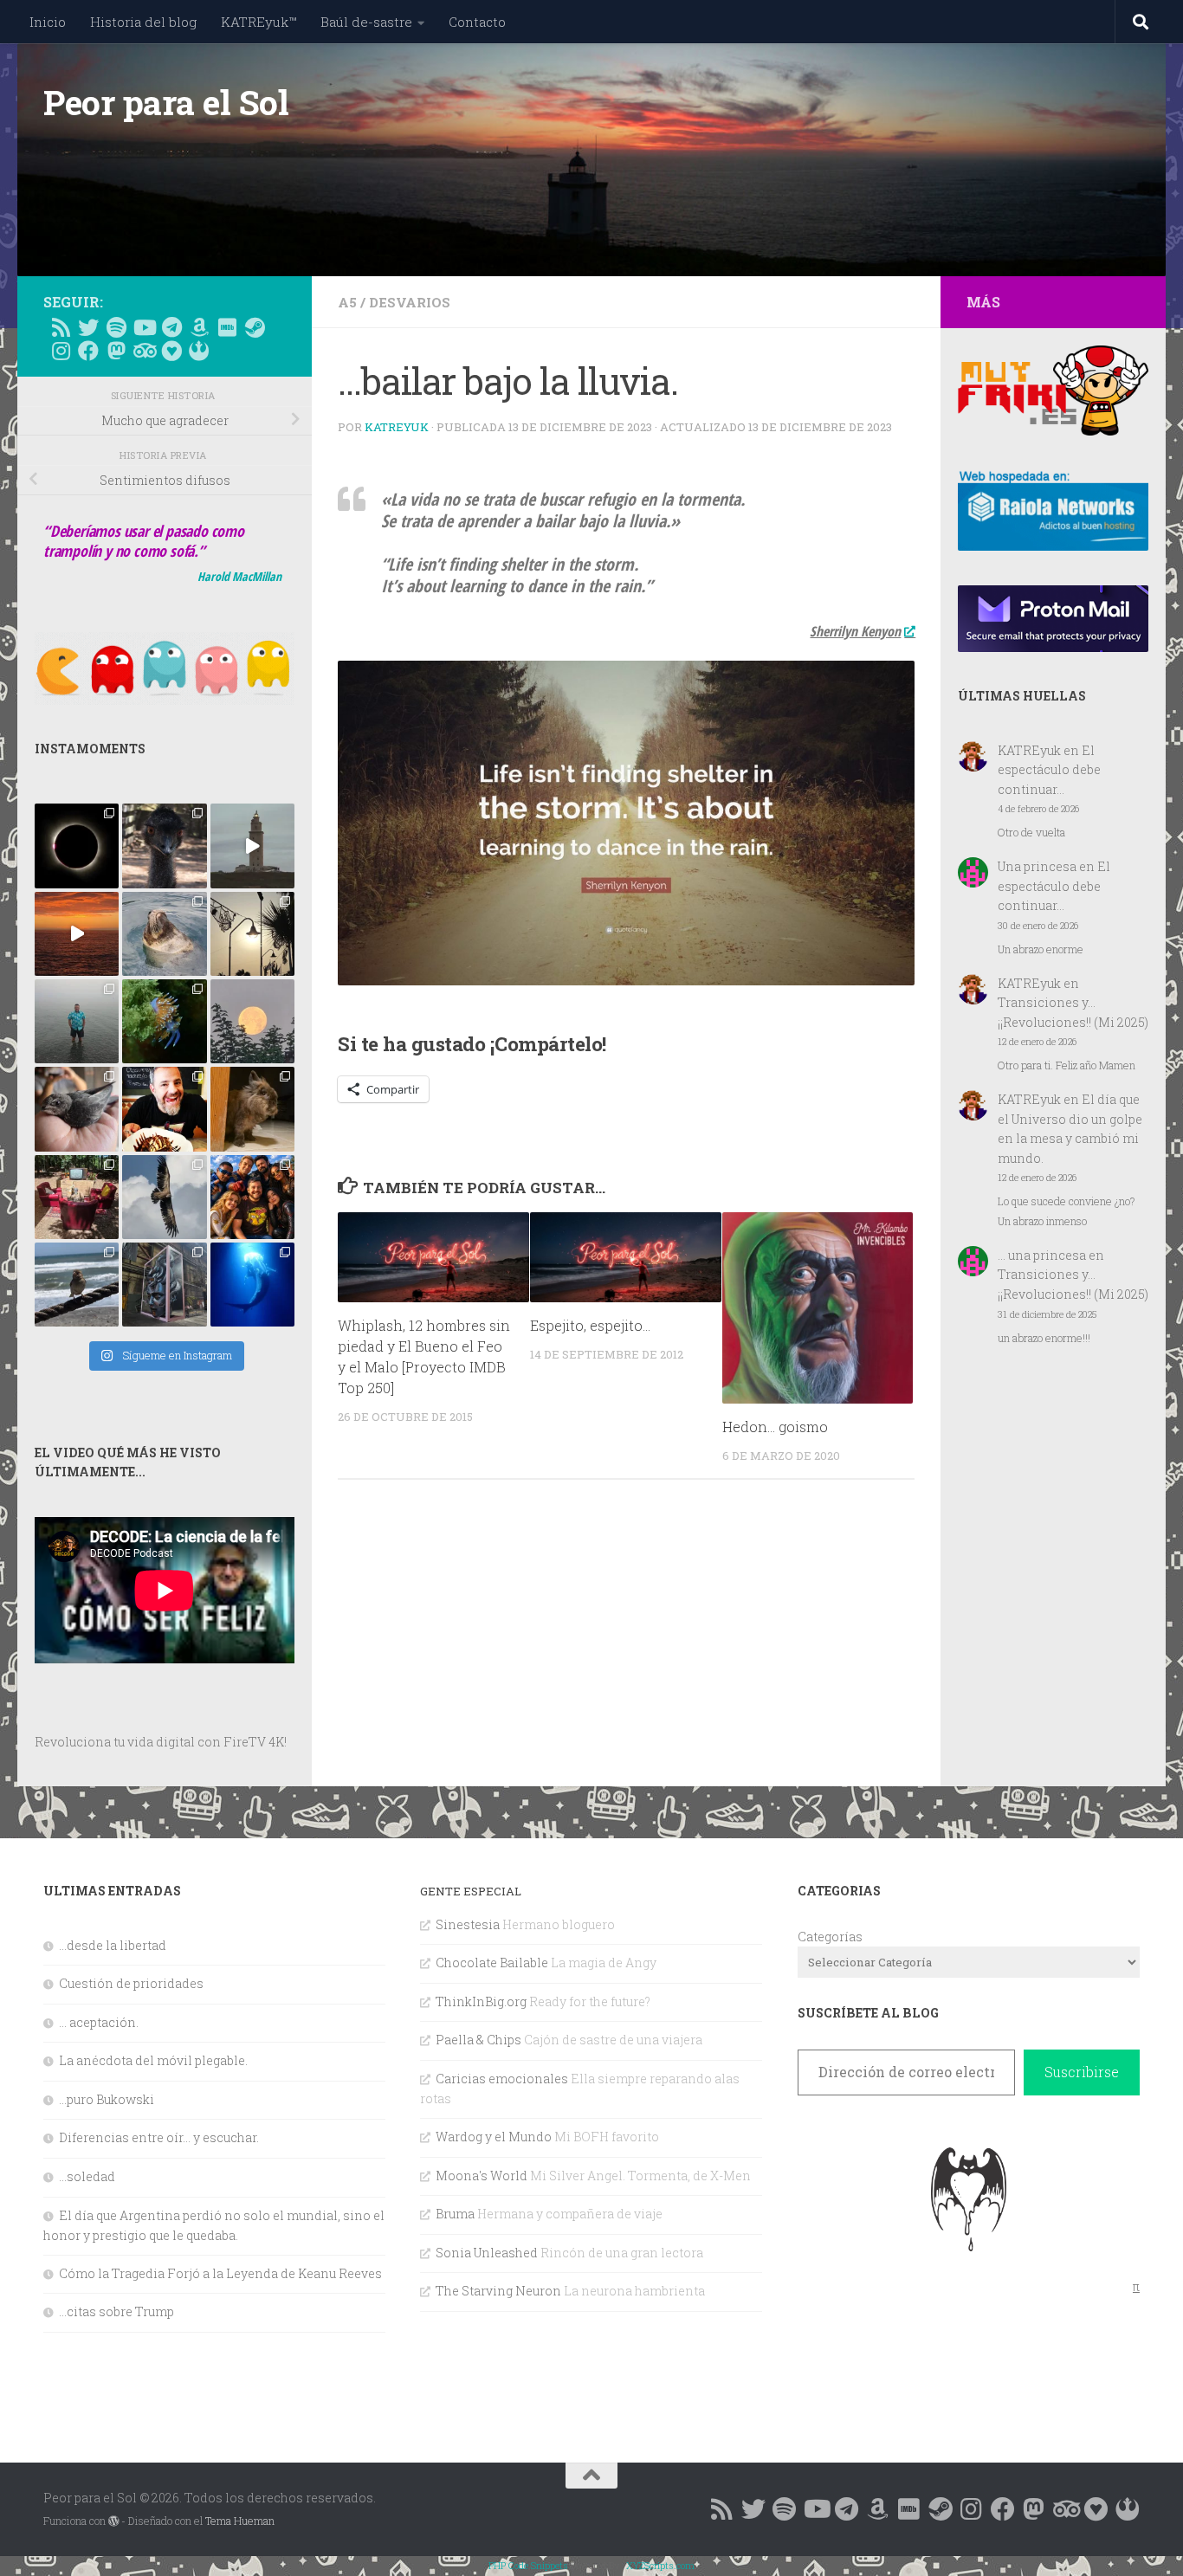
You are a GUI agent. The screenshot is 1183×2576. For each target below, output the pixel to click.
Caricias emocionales (502, 2079)
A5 (347, 302)
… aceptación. (99, 2022)
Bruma (455, 2214)
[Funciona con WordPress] (113, 2521)
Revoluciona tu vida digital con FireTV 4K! (161, 1742)
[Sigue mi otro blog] (199, 351)
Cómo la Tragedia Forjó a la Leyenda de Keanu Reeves (220, 2273)
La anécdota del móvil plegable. (153, 2060)
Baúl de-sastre (366, 22)
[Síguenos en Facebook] (88, 351)
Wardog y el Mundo (494, 2137)
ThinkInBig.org (481, 2001)
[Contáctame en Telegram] (171, 327)
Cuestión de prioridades (131, 1983)
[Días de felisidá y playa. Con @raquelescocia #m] (77, 1285)
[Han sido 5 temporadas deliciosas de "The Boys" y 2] (252, 1197)
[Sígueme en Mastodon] (116, 351)
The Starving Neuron (498, 2291)
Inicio (48, 22)
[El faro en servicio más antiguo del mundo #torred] (252, 846)
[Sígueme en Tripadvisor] (144, 351)
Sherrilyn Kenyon (855, 631)
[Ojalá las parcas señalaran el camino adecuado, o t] (252, 1021)
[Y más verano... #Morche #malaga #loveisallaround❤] (252, 934)
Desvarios (410, 302)
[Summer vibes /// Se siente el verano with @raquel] (77, 1021)
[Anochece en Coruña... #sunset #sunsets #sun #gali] (77, 934)
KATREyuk (397, 427)
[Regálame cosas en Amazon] (199, 327)
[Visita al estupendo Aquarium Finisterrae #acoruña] (164, 934)
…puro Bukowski (107, 2099)
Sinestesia (468, 1924)
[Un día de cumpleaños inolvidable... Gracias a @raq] (164, 1197)
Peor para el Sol (166, 102)
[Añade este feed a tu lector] (61, 327)
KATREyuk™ (259, 22)
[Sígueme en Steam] (255, 327)
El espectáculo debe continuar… (1049, 770)
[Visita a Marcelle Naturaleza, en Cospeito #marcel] (164, 846)
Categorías (830, 1937)
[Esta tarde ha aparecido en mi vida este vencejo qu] (77, 1109)
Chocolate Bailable (492, 1963)
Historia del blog (143, 22)
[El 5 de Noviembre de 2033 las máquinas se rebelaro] (164, 1109)
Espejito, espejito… (590, 1325)
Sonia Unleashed (487, 2253)
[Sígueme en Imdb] (227, 327)
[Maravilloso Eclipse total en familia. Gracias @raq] (77, 846)
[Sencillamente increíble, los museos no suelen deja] (164, 1285)
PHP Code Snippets (528, 2565)
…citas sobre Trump (116, 2311)
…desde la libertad (113, 1945)
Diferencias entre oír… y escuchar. (159, 2137)
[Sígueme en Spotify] (116, 327)
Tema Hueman (240, 2521)
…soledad (87, 2176)
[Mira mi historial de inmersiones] (171, 351)
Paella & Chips (478, 2040)
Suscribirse (1082, 2072)
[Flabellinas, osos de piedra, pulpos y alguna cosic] (164, 1021)
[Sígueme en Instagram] (61, 351)
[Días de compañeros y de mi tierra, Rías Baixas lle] (77, 1197)
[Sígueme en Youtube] (144, 327)
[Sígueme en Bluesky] (88, 327)
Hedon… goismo (775, 1427)
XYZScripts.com (660, 2565)
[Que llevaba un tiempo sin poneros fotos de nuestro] (252, 1109)
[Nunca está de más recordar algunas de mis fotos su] (252, 1285)
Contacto (477, 22)
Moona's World (482, 2176)
